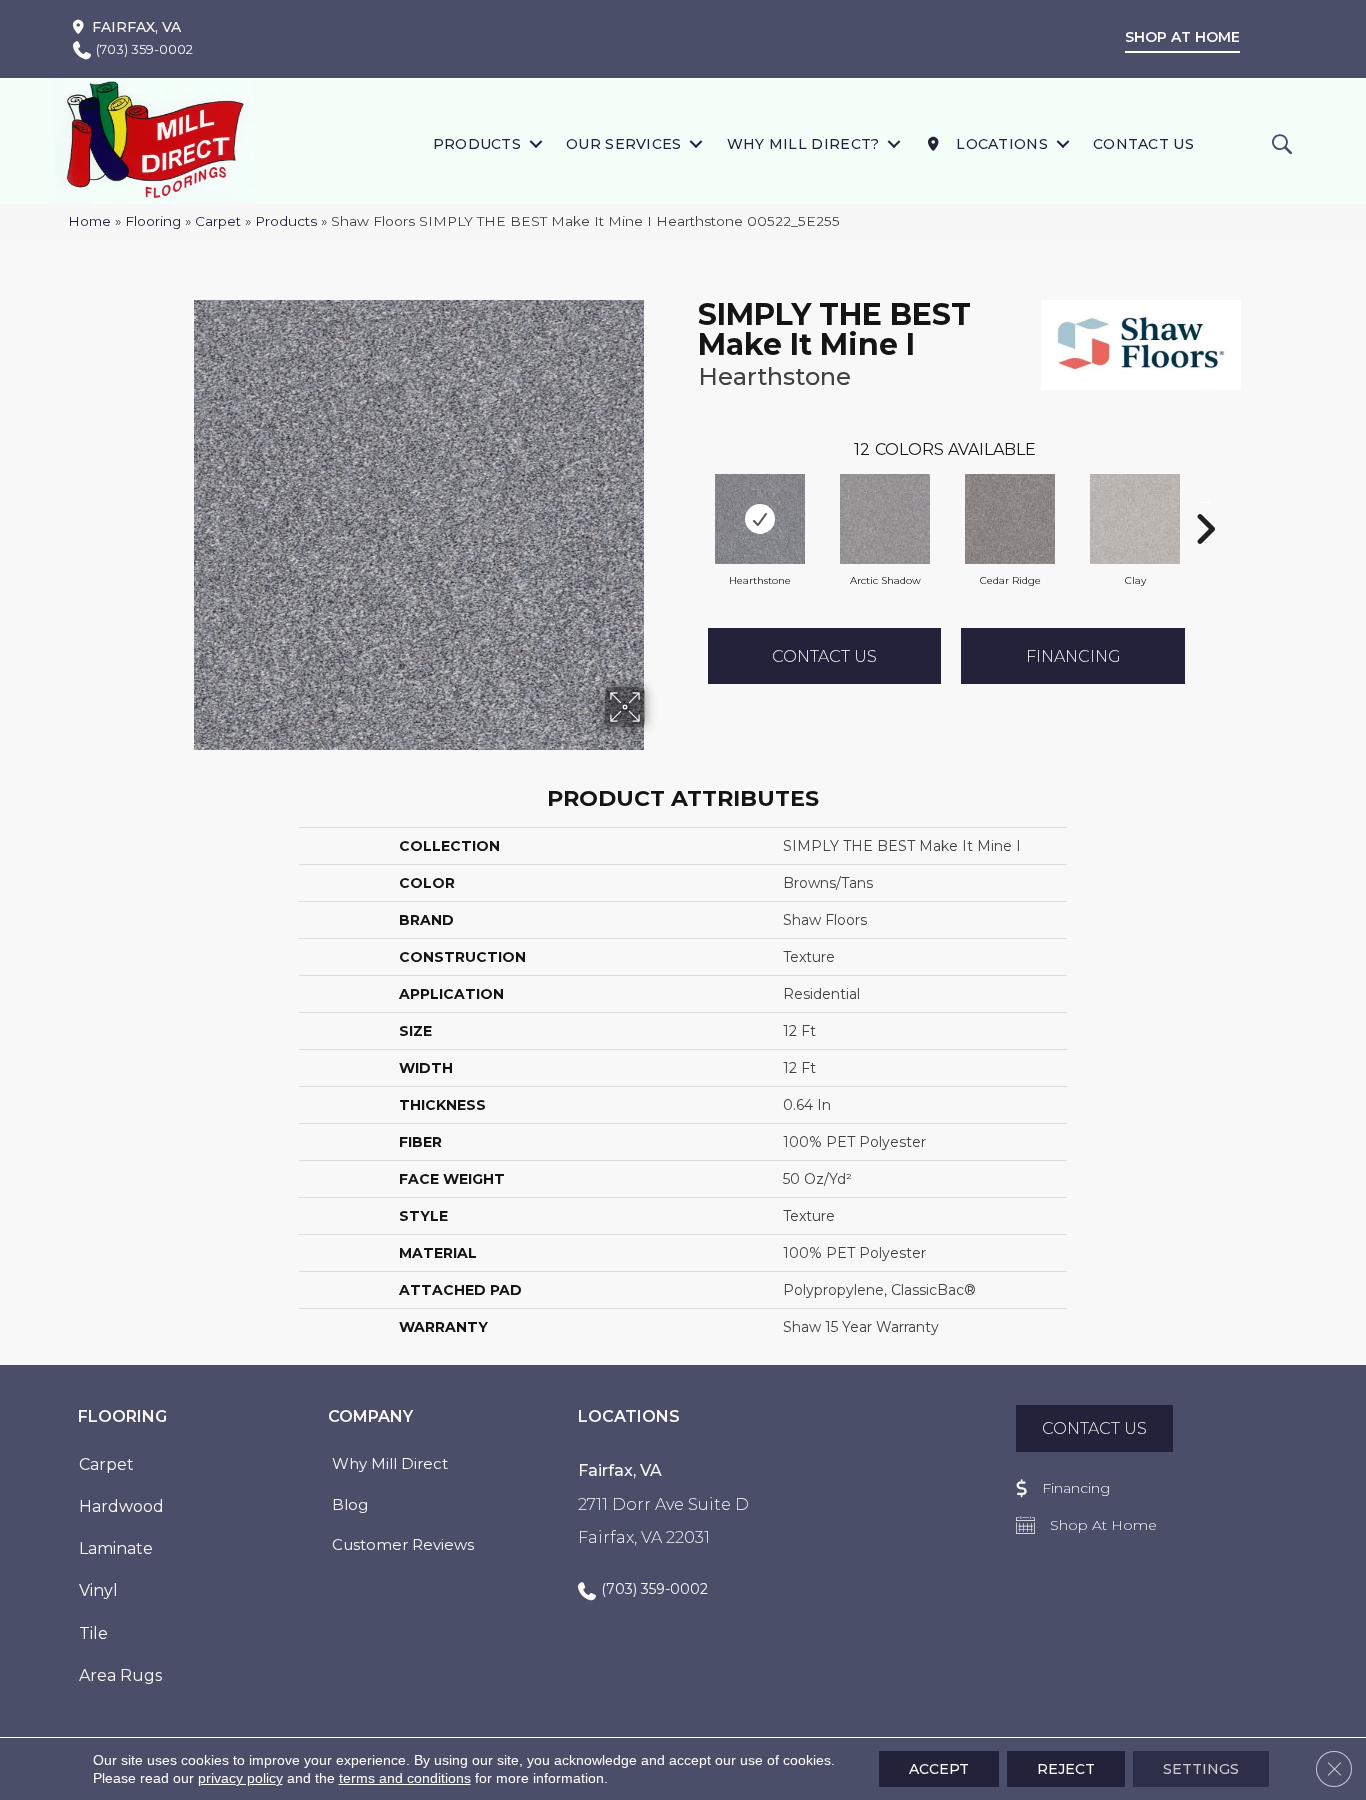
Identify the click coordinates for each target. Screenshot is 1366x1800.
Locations (1000, 144)
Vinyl (98, 1590)
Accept (939, 1769)
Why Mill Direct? (803, 144)
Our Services (624, 144)
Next (1205, 499)
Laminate (116, 1548)
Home (89, 221)
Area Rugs (120, 1675)
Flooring (153, 221)
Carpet (218, 221)
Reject (1066, 1769)
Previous (688, 499)
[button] (535, 143)
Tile (93, 1633)
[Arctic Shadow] (885, 519)
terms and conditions (405, 1778)
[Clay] (1135, 519)
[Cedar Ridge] (1010, 519)
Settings (1201, 1769)
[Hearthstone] (760, 519)
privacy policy (240, 1778)
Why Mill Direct (390, 1463)
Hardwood (121, 1506)
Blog (350, 1504)
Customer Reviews (403, 1544)
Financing (1073, 656)
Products (477, 144)
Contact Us (1143, 144)
